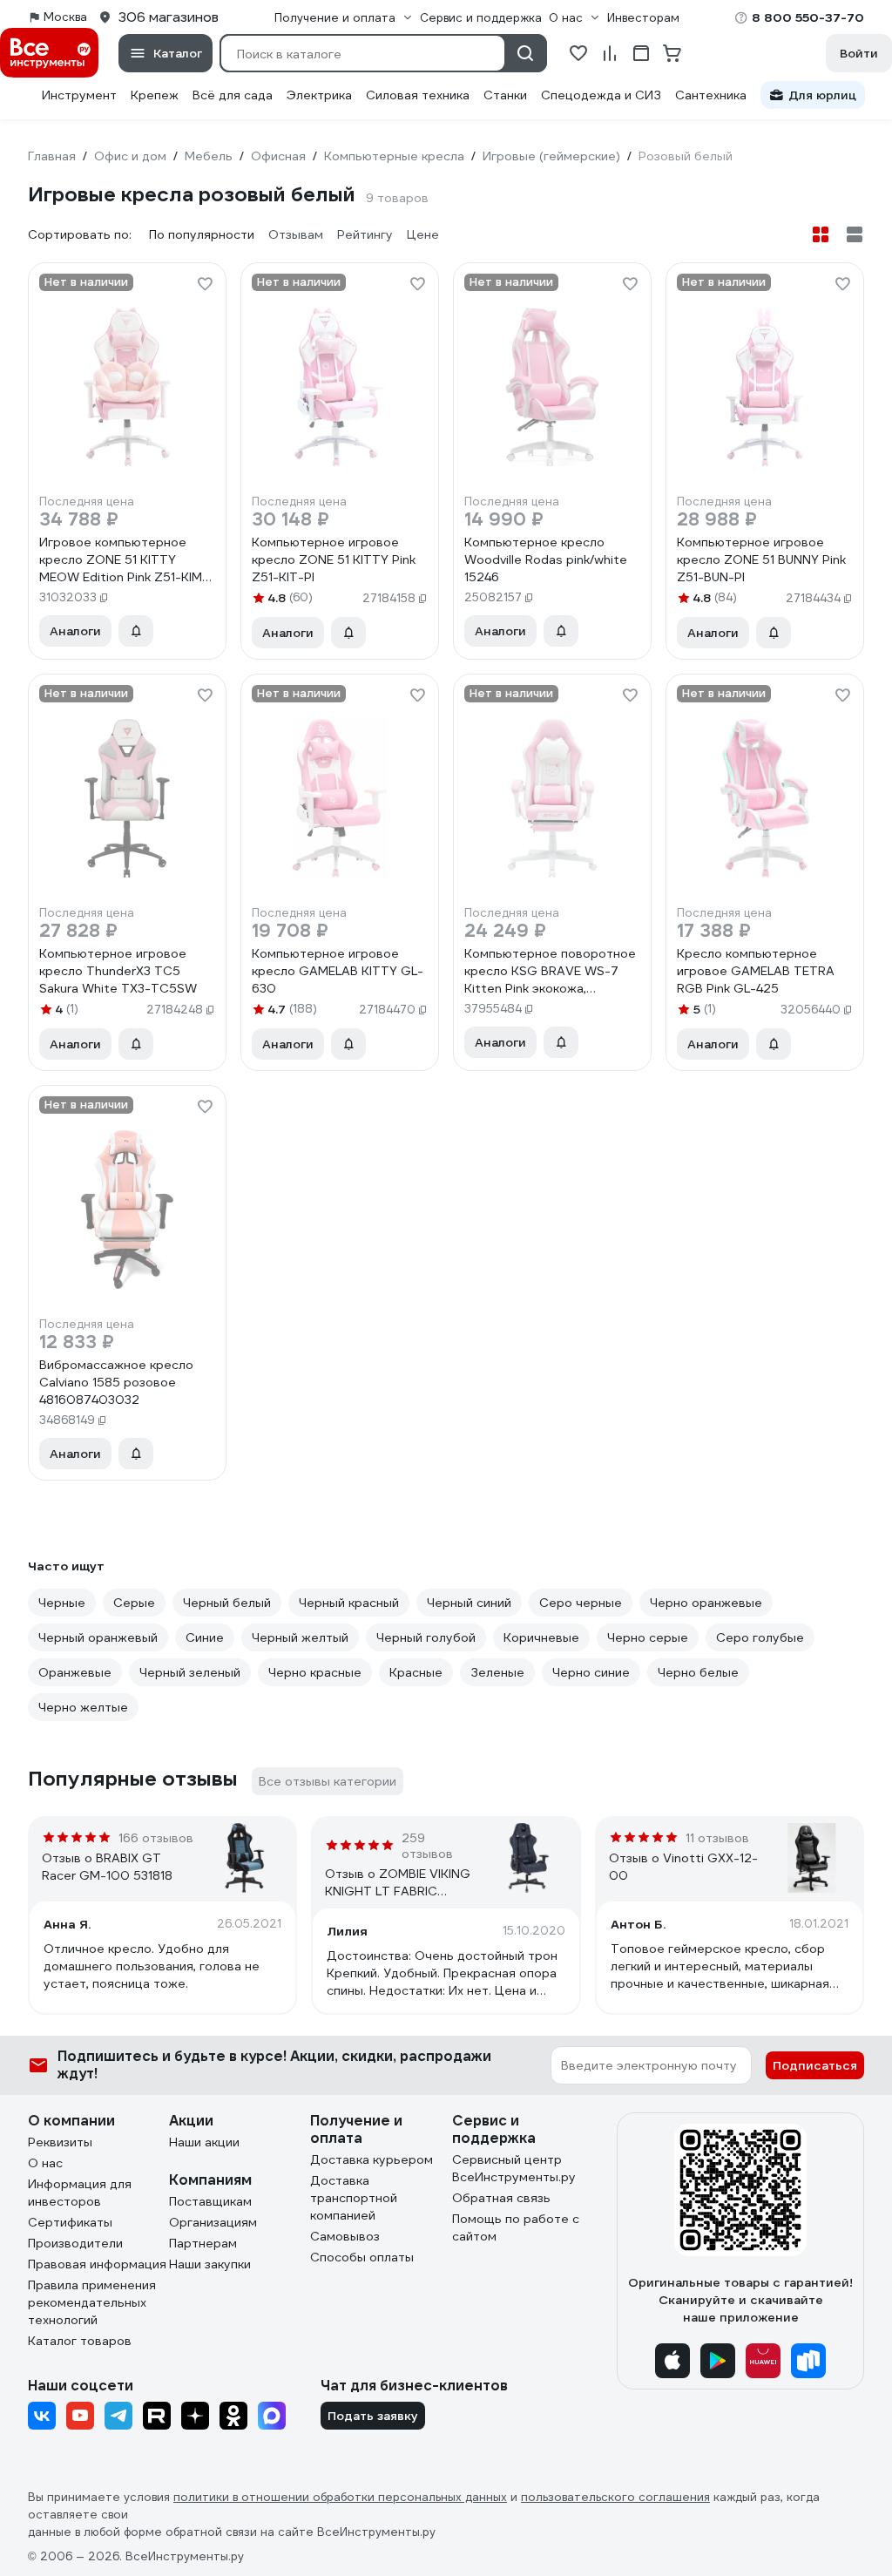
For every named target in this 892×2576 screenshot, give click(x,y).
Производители (75, 2243)
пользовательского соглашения (615, 2497)
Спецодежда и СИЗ (601, 95)
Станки (505, 95)
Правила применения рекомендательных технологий (92, 2302)
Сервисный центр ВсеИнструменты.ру (514, 2168)
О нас (45, 2163)
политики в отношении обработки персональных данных (340, 2497)
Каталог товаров (80, 2341)
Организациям (213, 2222)
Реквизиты (60, 2142)
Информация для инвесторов (80, 2193)
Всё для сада (233, 95)
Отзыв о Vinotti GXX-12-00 (683, 1867)
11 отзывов (717, 1838)
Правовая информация (97, 2264)
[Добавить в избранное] (205, 284)
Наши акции (204, 2142)
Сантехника (711, 95)
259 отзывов (427, 1846)
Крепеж (155, 95)
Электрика (319, 95)
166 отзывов (156, 1838)
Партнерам (203, 2243)
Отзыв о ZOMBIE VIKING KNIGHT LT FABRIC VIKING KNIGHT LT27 (398, 1883)
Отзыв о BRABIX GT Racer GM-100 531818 (107, 1867)
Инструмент (79, 95)
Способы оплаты (362, 2257)
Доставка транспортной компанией (354, 2198)
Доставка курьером (372, 2159)
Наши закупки (210, 2264)
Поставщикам (210, 2201)
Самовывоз (345, 2236)
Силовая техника (418, 95)
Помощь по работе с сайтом (516, 2227)
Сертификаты (70, 2222)
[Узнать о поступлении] (136, 631)
